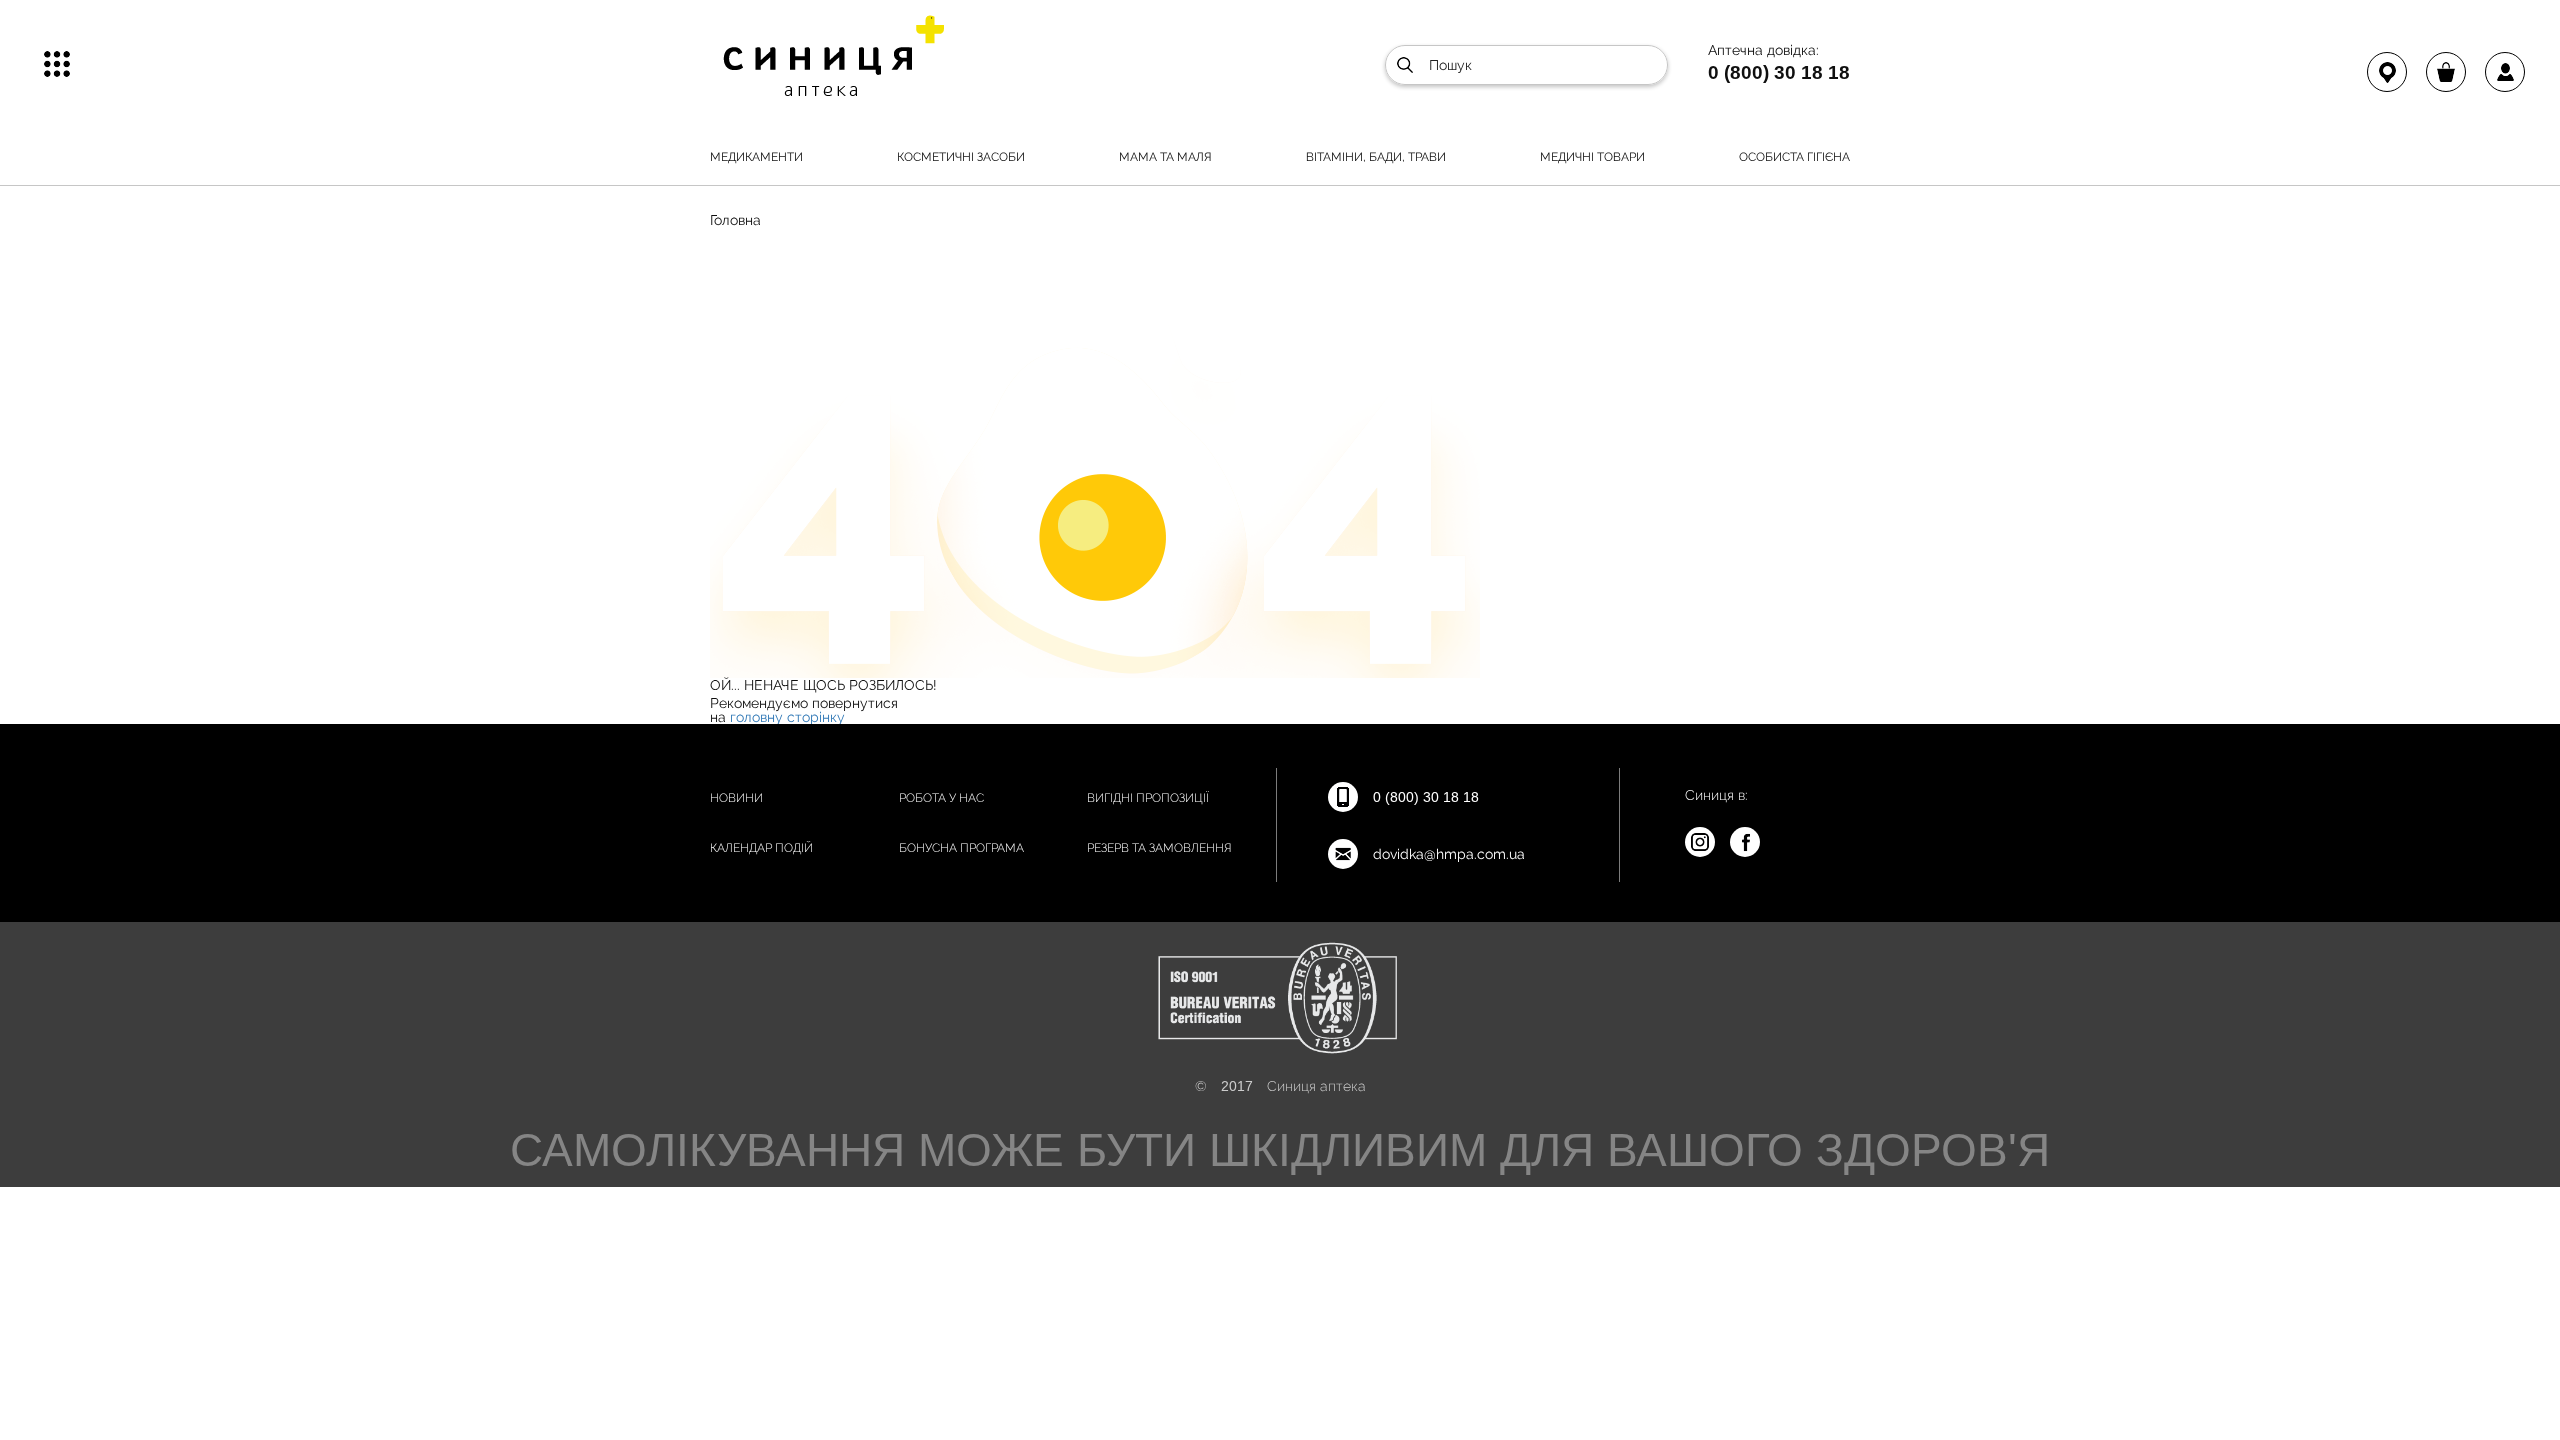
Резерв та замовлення (1159, 848)
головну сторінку (787, 717)
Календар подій (761, 848)
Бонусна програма (961, 848)
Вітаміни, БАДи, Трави (1376, 157)
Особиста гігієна (1794, 157)
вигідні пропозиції (1148, 798)
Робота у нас (941, 798)
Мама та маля (1165, 157)
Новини (736, 798)
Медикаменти (756, 157)
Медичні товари (1592, 157)
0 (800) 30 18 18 (1779, 72)
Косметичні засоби (961, 157)
